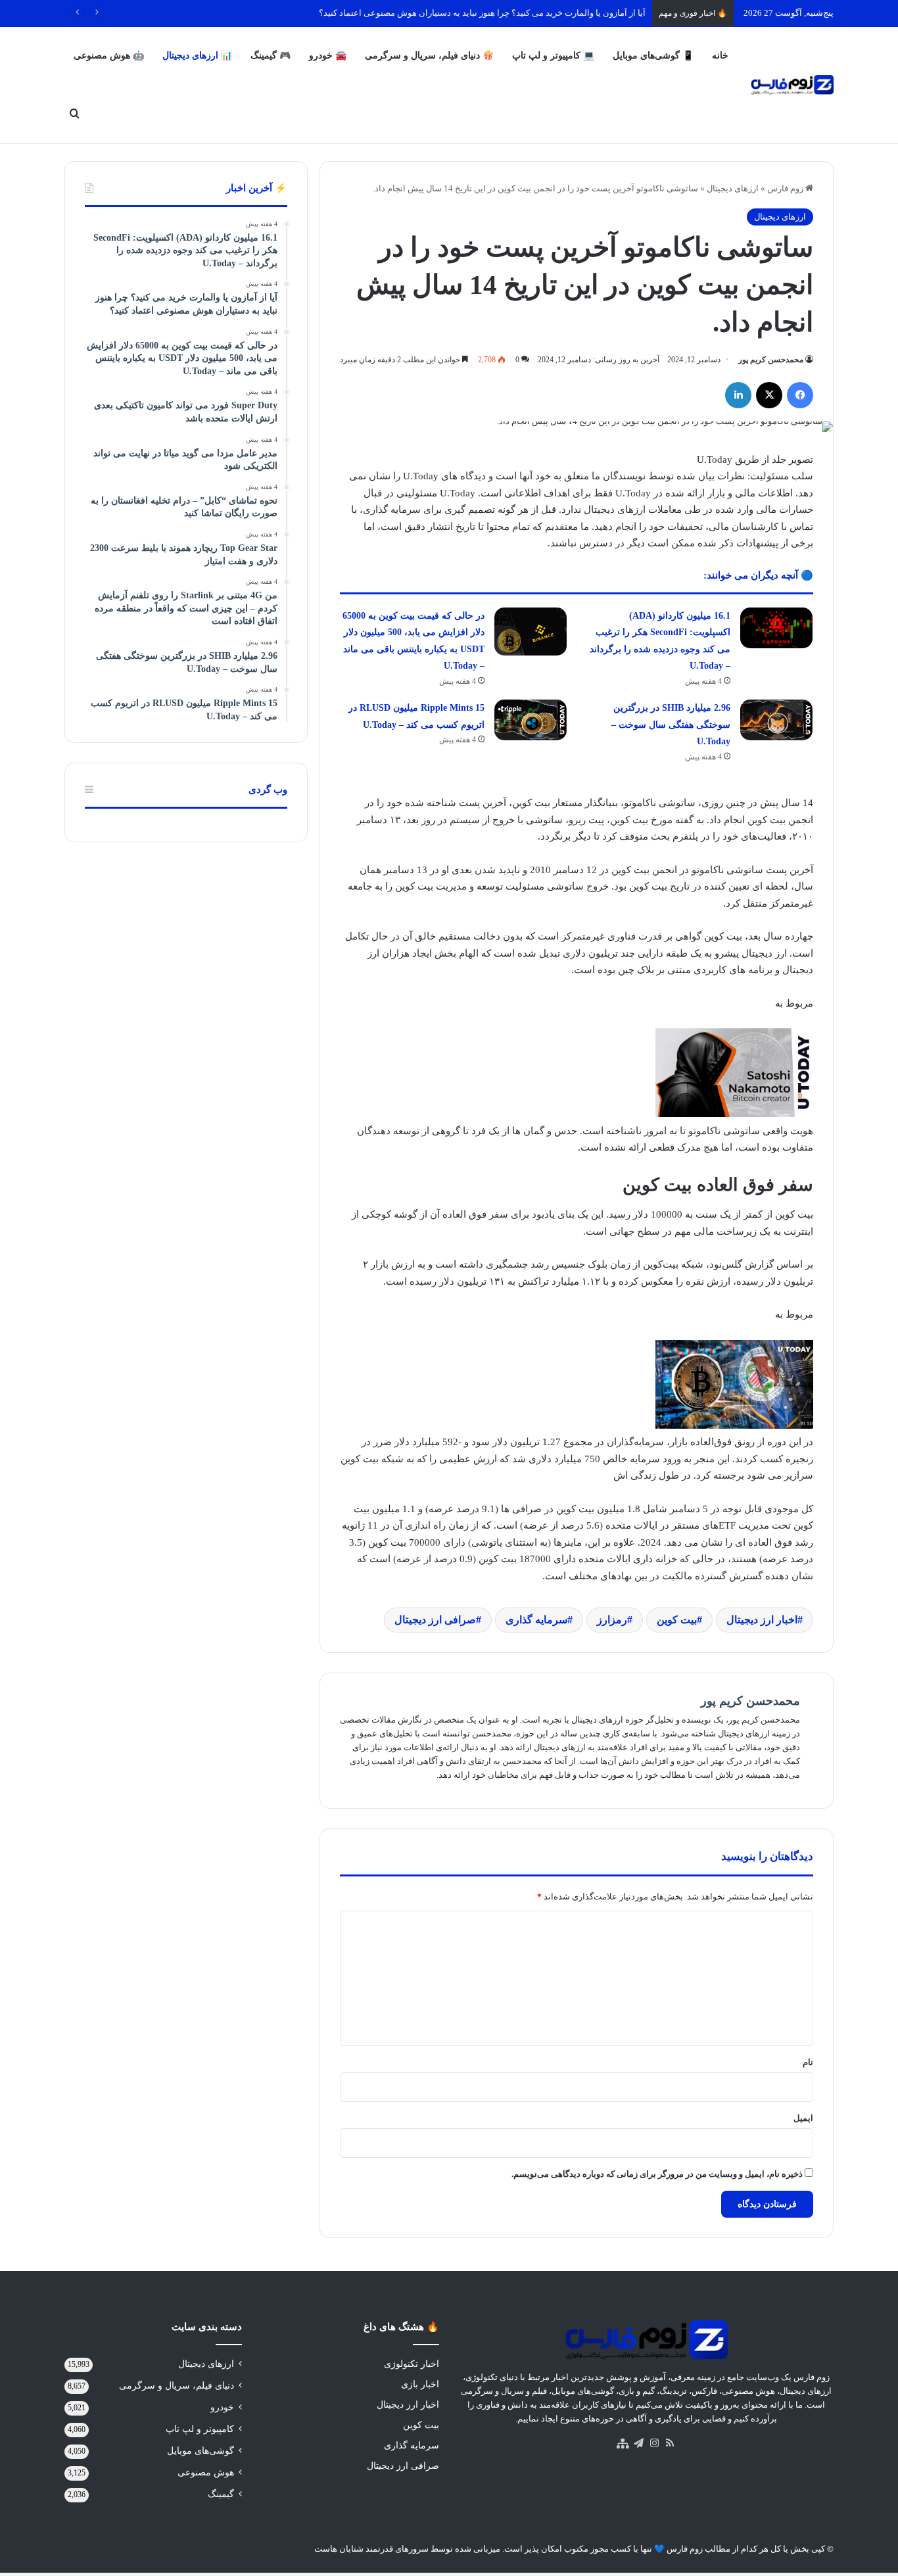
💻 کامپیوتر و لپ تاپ (553, 56)
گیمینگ (221, 2494)
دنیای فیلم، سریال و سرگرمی (177, 2386)
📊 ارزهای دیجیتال (197, 56)
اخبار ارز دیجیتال (762, 1620)
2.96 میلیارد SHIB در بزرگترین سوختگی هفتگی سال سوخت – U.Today (671, 725)
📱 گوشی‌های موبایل (653, 56)
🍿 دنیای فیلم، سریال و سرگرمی (429, 56)
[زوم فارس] (792, 85)
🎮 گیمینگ (271, 56)
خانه (720, 56)
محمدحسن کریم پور (771, 360)
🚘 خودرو (328, 56)
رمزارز (612, 1620)
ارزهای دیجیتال (733, 188)
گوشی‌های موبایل (201, 2451)
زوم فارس (786, 188)
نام (808, 2062)
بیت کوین (677, 1620)
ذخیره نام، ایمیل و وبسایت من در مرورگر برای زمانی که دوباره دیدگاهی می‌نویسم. (657, 2174)
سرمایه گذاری (536, 1620)
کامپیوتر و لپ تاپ (200, 2429)
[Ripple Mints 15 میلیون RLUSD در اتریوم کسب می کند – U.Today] (531, 720)
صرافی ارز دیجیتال (435, 1620)
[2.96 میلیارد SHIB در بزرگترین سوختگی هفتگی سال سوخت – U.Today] (776, 720)
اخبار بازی (420, 2384)
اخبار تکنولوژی (412, 2364)
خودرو (222, 2407)
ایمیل (803, 2118)
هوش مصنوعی (206, 2472)
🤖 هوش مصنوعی (109, 56)
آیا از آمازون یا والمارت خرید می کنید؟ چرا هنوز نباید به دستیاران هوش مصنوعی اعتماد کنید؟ (482, 13)
